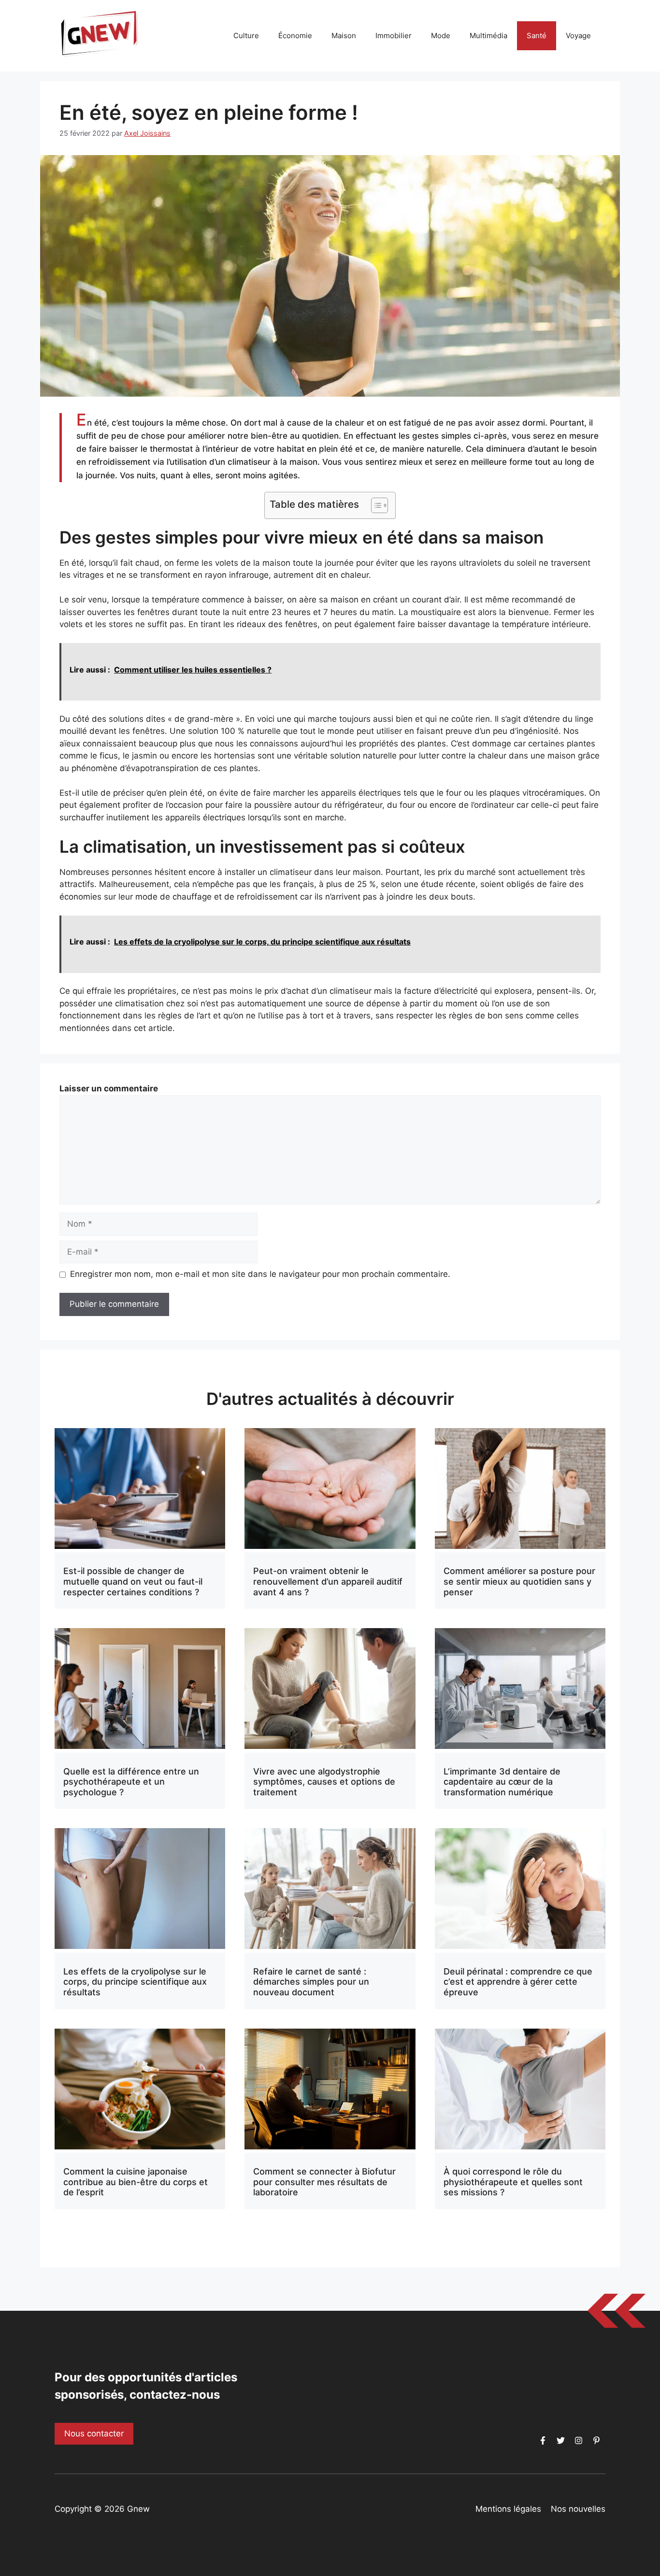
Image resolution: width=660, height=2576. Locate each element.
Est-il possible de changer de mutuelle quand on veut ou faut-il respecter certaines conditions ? (133, 1581)
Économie (295, 36)
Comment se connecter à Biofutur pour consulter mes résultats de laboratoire (324, 2182)
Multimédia (488, 36)
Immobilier (394, 36)
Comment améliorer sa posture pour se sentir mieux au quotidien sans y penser (519, 1581)
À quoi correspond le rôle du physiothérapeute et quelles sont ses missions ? (513, 2182)
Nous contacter (94, 2433)
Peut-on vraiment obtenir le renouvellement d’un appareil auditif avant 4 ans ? (328, 1581)
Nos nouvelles (578, 2509)
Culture (246, 36)
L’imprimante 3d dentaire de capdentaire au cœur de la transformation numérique (502, 1782)
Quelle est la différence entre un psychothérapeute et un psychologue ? (131, 1782)
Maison (344, 36)
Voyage (578, 36)
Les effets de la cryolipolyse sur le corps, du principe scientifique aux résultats (135, 1982)
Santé (537, 36)
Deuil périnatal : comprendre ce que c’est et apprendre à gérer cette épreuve (518, 1982)
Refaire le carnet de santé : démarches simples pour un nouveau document (311, 1982)
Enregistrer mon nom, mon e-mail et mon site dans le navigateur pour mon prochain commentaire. (260, 1274)
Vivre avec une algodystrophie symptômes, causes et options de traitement (324, 1782)
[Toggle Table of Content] (375, 505)
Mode (441, 36)
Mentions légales (508, 2509)
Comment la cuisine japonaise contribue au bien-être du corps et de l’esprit (136, 2182)
